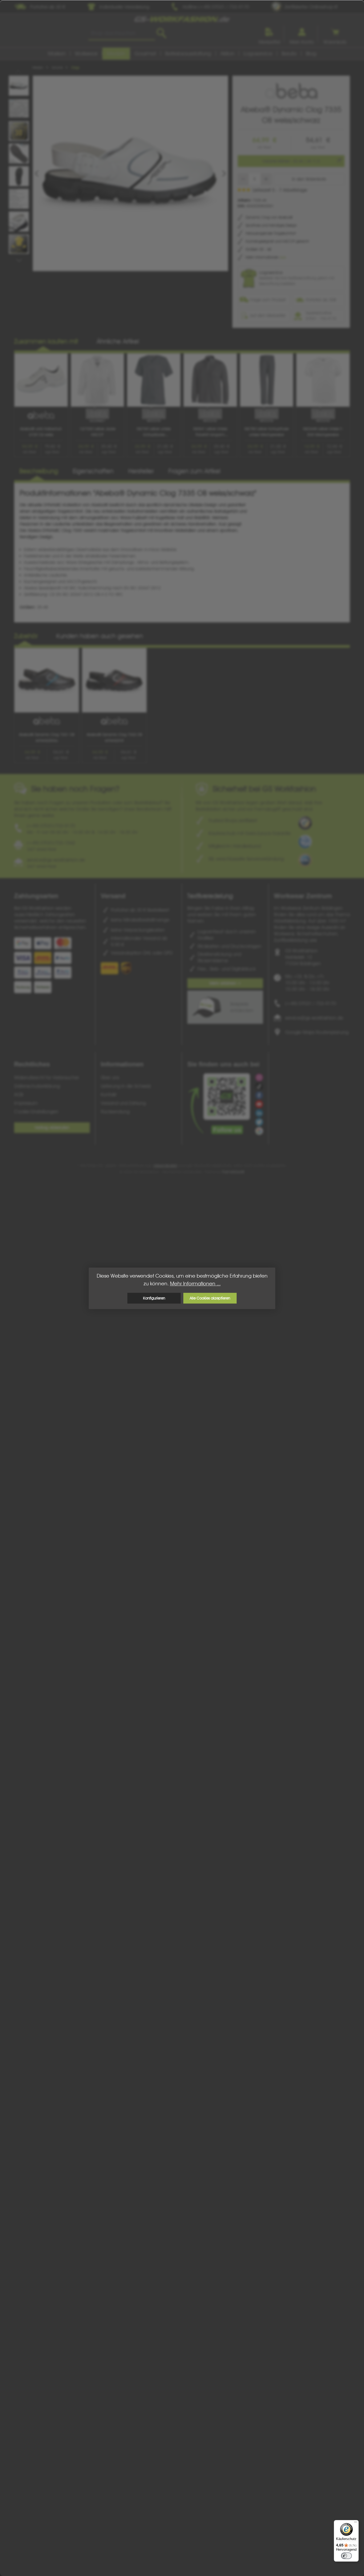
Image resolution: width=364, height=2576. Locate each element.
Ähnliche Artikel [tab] (118, 341)
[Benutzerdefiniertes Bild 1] (305, 823)
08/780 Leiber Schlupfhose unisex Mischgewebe (266, 432)
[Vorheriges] (37, 174)
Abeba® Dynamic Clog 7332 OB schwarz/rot (114, 737)
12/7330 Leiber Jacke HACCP (97, 432)
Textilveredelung (210, 896)
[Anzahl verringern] (243, 179)
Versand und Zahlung (123, 1103)
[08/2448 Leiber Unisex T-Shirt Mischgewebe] (323, 380)
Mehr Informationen (263, 257)
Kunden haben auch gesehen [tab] (100, 636)
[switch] (346, 2556)
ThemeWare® (233, 1172)
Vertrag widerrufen (52, 1128)
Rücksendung (115, 1112)
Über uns (110, 1077)
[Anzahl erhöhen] (266, 179)
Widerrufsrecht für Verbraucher (47, 1077)
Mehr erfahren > (225, 983)
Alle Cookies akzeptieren (210, 1298)
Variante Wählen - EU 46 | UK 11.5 (291, 161)
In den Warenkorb (309, 179)
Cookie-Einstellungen (36, 1112)
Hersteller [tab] (141, 471)
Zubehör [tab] (26, 636)
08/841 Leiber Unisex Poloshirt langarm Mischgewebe (210, 432)
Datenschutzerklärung (37, 1086)
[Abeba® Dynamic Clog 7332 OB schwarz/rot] (114, 680)
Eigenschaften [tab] (93, 471)
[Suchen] (161, 33)
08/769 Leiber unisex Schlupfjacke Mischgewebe (154, 432)
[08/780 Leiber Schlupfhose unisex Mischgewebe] (267, 380)
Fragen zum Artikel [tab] (194, 471)
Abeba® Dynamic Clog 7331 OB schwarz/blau (47, 737)
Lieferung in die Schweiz (126, 1086)
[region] (123, 173)
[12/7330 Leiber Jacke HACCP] (98, 380)
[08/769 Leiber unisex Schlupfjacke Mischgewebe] (154, 380)
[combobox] (122, 33)
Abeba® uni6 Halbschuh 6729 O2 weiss (41, 432)
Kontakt (109, 1095)
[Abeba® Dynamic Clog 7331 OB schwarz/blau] (47, 680)
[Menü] (355, 2523)
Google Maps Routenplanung (317, 1032)
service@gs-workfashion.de (314, 1018)
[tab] (39, 472)
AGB (19, 1095)
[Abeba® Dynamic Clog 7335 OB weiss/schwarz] (130, 173)
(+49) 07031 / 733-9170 (311, 1003)
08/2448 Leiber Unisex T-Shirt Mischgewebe (323, 432)
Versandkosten (165, 1165)
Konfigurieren (154, 1298)
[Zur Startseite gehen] (182, 19)
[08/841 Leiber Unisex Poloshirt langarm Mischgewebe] (210, 380)
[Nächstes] (224, 174)
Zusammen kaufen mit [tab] (46, 341)
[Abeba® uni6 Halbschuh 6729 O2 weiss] (41, 380)
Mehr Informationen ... (195, 1284)
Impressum (26, 1103)
